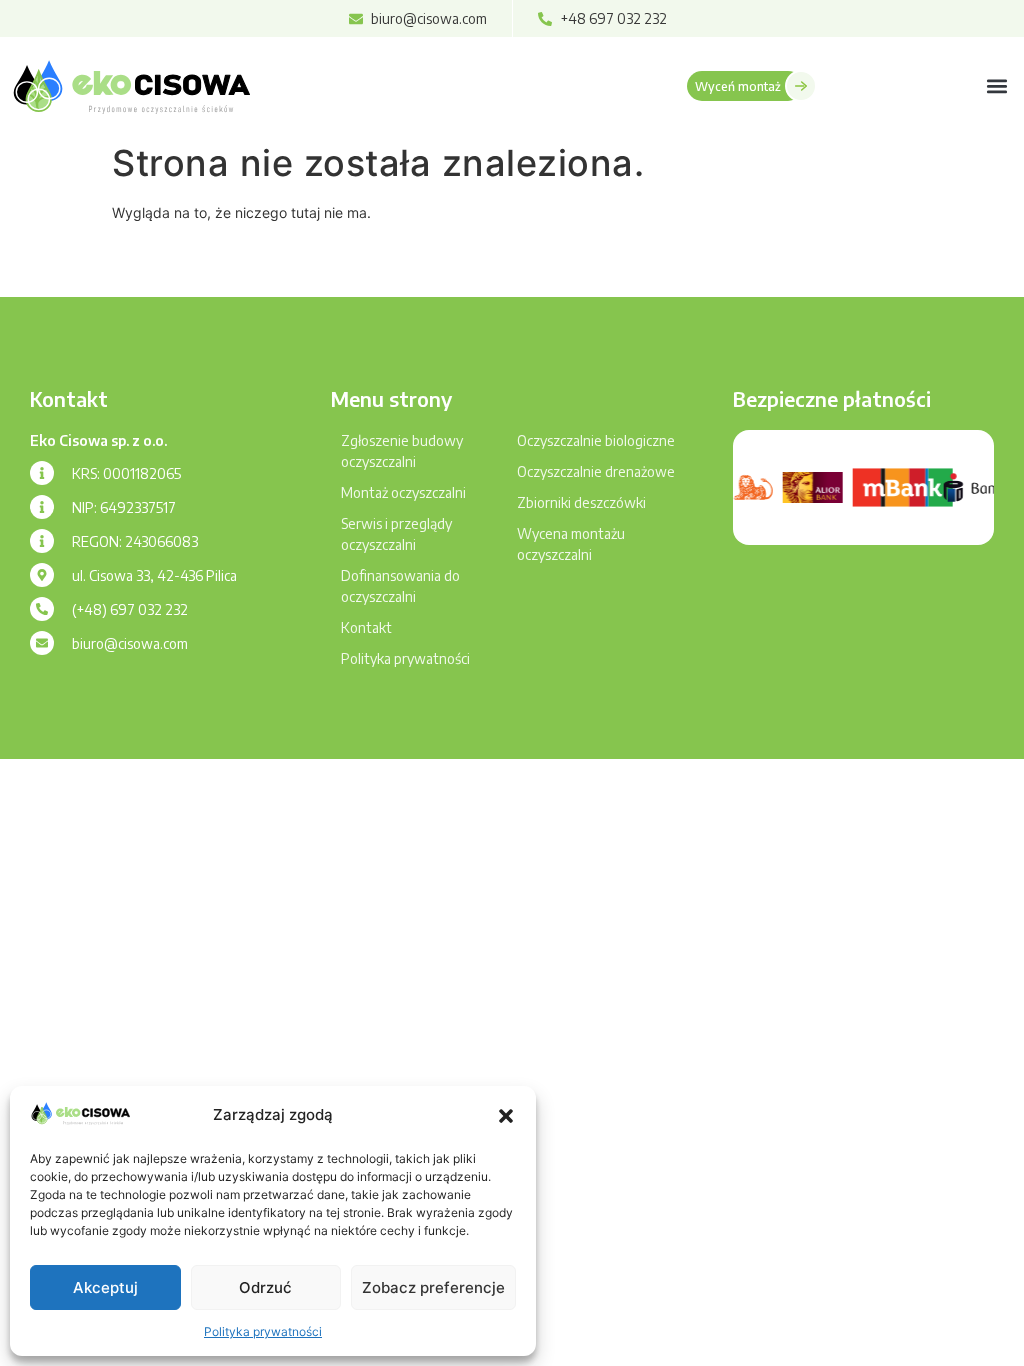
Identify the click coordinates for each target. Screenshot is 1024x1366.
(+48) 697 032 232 (130, 609)
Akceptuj (105, 1287)
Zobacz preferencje (433, 1287)
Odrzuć (265, 1287)
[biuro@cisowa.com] (42, 643)
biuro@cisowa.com (130, 643)
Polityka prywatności (263, 1331)
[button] (506, 1116)
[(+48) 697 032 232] (42, 609)
